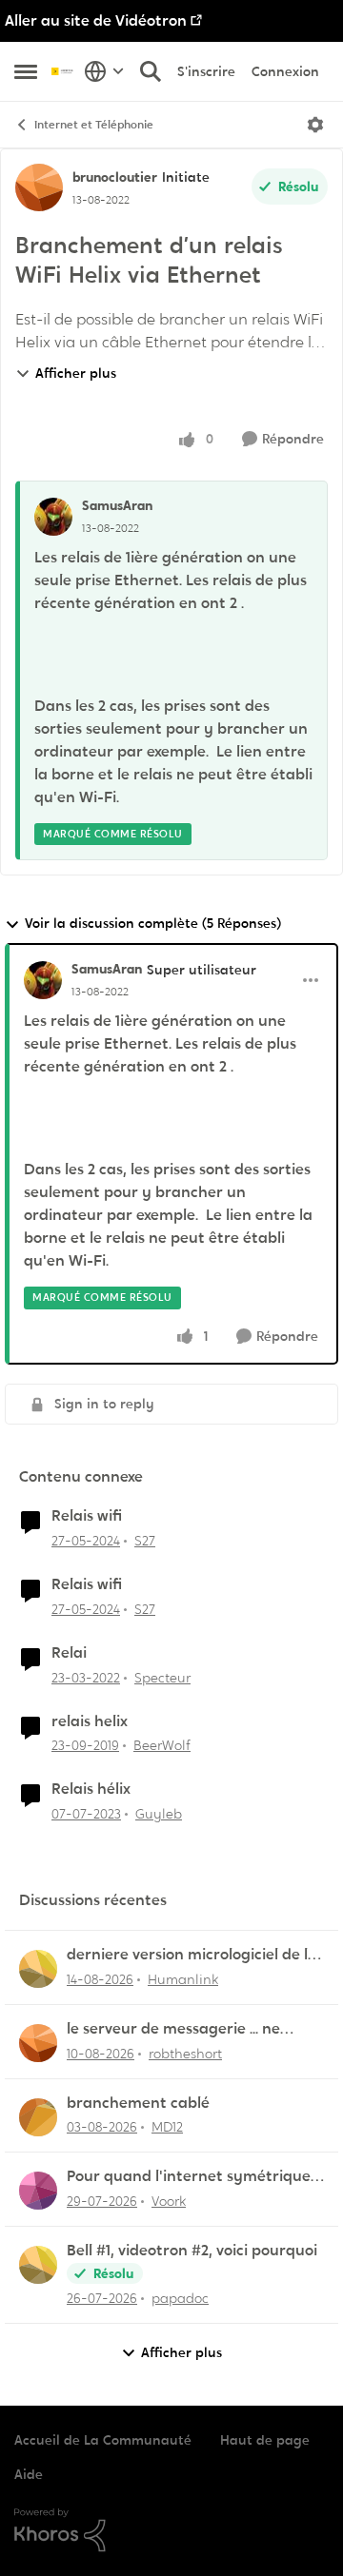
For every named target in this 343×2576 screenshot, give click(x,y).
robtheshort (185, 2054)
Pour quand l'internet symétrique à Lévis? (195, 2177)
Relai (69, 1653)
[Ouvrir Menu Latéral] (26, 71)
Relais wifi (87, 1516)
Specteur (162, 1678)
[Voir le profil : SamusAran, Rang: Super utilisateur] (43, 980)
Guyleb (159, 1814)
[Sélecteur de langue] (104, 71)
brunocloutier (115, 177)
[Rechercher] (151, 71)
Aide (29, 2474)
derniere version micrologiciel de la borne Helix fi (192, 1955)
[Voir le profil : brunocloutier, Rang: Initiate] (39, 187)
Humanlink (183, 1979)
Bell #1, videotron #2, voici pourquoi (192, 2251)
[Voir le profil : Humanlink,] (38, 1969)
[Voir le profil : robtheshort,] (38, 2043)
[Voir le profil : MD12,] (38, 2117)
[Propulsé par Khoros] (171, 2530)
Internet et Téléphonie (94, 125)
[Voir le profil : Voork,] (38, 2191)
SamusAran (117, 505)
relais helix (90, 1721)
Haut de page (265, 2440)
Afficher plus (76, 373)
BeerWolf (162, 1745)
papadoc (180, 2298)
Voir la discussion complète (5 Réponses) (153, 923)
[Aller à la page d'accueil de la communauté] (63, 71)
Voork (169, 2201)
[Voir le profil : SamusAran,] (53, 517)
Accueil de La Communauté (103, 2440)
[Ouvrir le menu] (315, 125)
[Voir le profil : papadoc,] (38, 2265)
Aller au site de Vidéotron (96, 20)
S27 (145, 1541)
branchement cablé (138, 2103)
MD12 (167, 2127)
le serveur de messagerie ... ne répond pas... (173, 2029)
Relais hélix (91, 1789)
